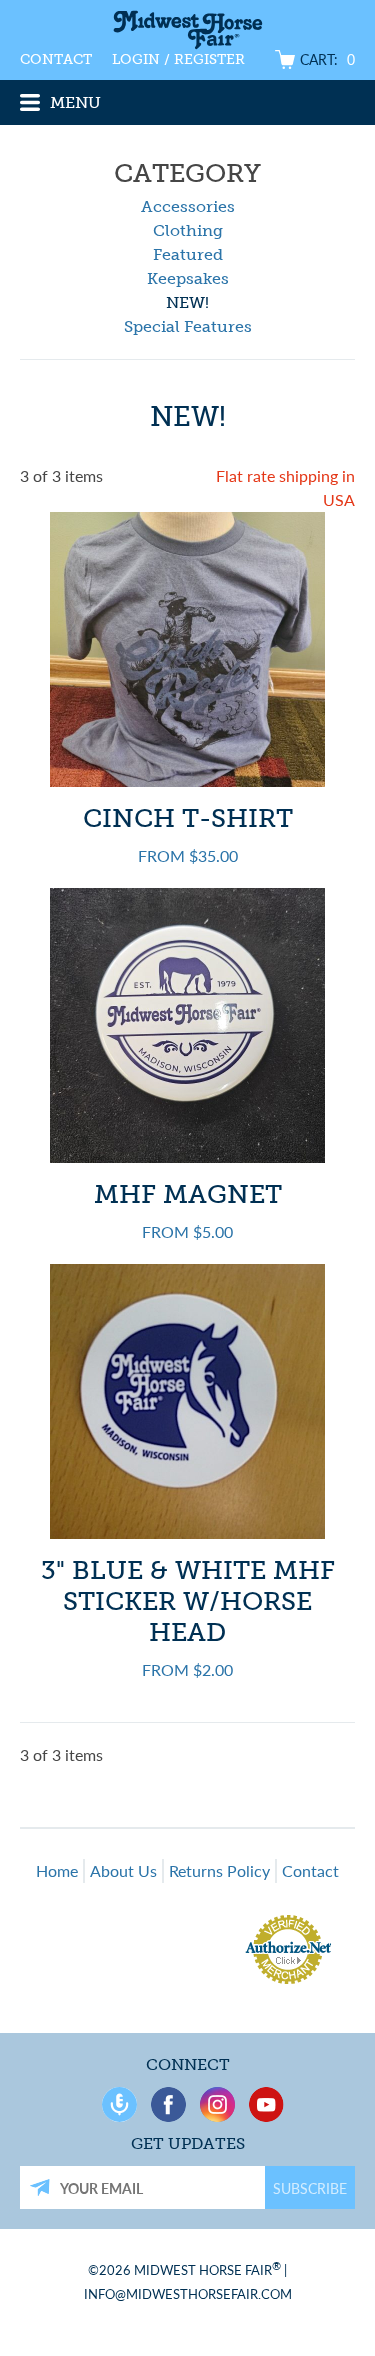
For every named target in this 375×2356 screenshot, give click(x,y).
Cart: (327, 59)
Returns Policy (219, 1870)
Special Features (188, 326)
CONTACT (56, 59)
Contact (310, 1870)
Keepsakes (188, 278)
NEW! (187, 302)
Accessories (188, 206)
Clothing (188, 230)
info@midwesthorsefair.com (188, 2293)
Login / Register (178, 59)
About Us (123, 1870)
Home (57, 1870)
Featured (188, 254)
